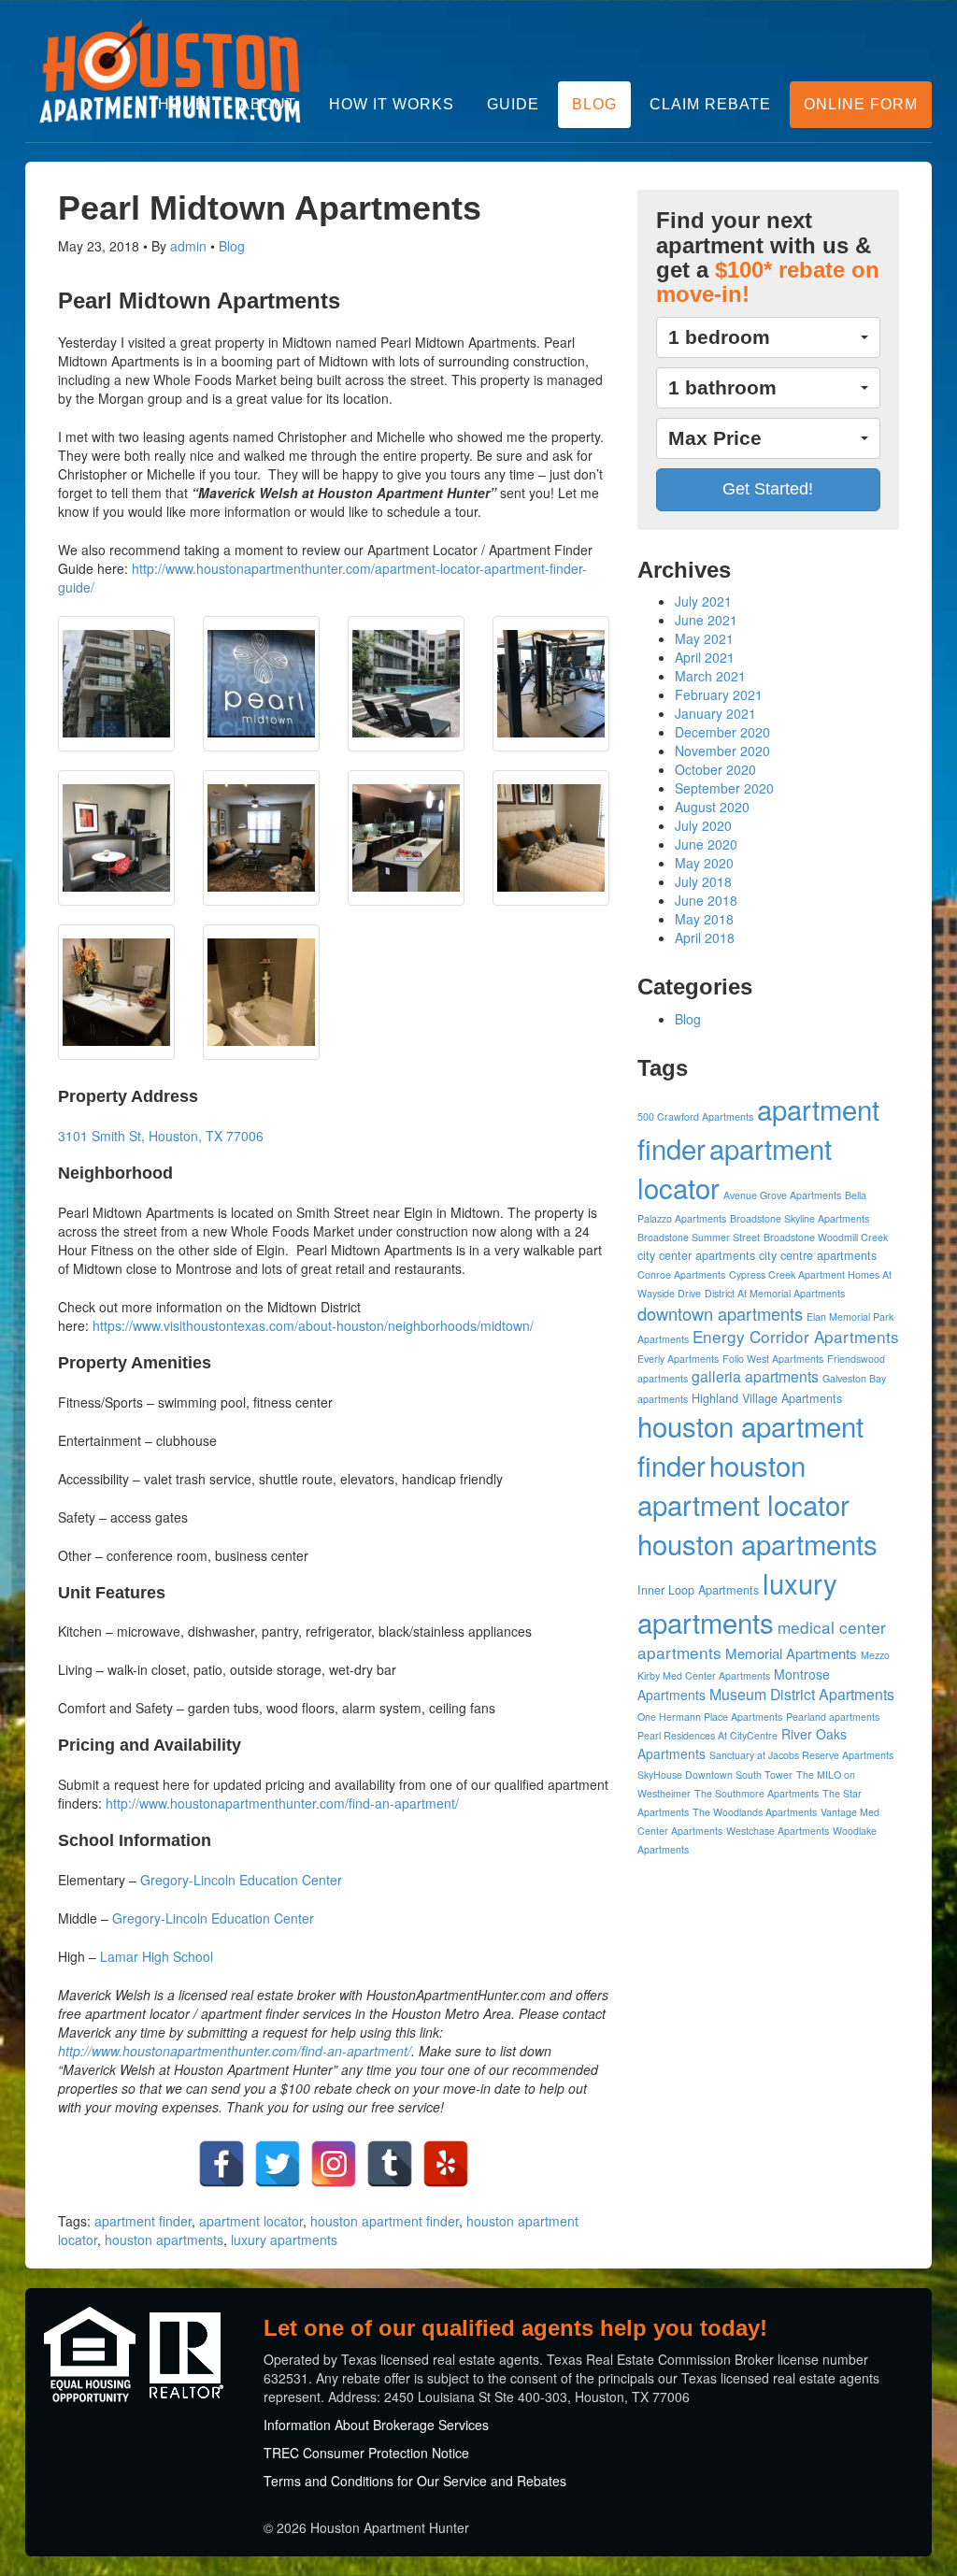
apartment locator (251, 2221)
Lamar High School (157, 1956)
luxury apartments (284, 2240)
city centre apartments (818, 1255)
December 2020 (722, 732)
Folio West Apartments (773, 1359)
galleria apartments (755, 1376)
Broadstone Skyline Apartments (800, 1218)
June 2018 (706, 900)
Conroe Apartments (681, 1274)
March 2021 (710, 676)
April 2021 (705, 657)
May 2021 (704, 638)
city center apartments (696, 1255)
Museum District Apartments (802, 1694)
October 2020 (715, 769)
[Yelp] (446, 2164)
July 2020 (703, 825)
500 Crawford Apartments (695, 1116)
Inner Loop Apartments (698, 1590)
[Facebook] (221, 2164)
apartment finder (143, 2221)
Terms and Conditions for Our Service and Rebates (415, 2481)
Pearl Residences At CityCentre (707, 1735)
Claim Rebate (710, 104)
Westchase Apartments (778, 1831)
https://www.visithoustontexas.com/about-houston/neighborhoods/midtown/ (313, 1325)
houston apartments (164, 2240)
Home (182, 104)
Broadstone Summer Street (699, 1237)
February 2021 (719, 694)
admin (188, 246)
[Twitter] (278, 2164)
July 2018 (703, 881)
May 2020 (704, 863)
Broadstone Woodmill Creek (826, 1237)
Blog (594, 104)
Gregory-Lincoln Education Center (241, 1880)
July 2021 (703, 601)
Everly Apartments (678, 1359)
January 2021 (715, 713)
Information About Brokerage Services (376, 2425)
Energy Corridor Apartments (796, 1336)
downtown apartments (720, 1313)
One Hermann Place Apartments (710, 1717)
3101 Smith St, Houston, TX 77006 (161, 1136)
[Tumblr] (390, 2164)
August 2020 (712, 807)
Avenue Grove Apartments (782, 1195)
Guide (513, 104)
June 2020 (706, 844)
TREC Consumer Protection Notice (366, 2453)
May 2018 (704, 919)
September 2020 (724, 788)
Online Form (861, 104)
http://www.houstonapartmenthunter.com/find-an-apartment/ (282, 1803)
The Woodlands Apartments (755, 1812)
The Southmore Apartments (757, 1793)
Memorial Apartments (791, 1653)
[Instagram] (334, 2164)
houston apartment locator (743, 1484)
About (268, 104)
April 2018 (705, 937)
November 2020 (722, 751)
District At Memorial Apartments (775, 1293)
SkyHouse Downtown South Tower (715, 1775)
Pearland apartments (833, 1717)
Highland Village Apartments (767, 1398)
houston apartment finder (385, 2221)
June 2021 (706, 620)
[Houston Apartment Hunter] (170, 71)
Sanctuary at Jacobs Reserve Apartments (801, 1755)
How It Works (392, 104)
